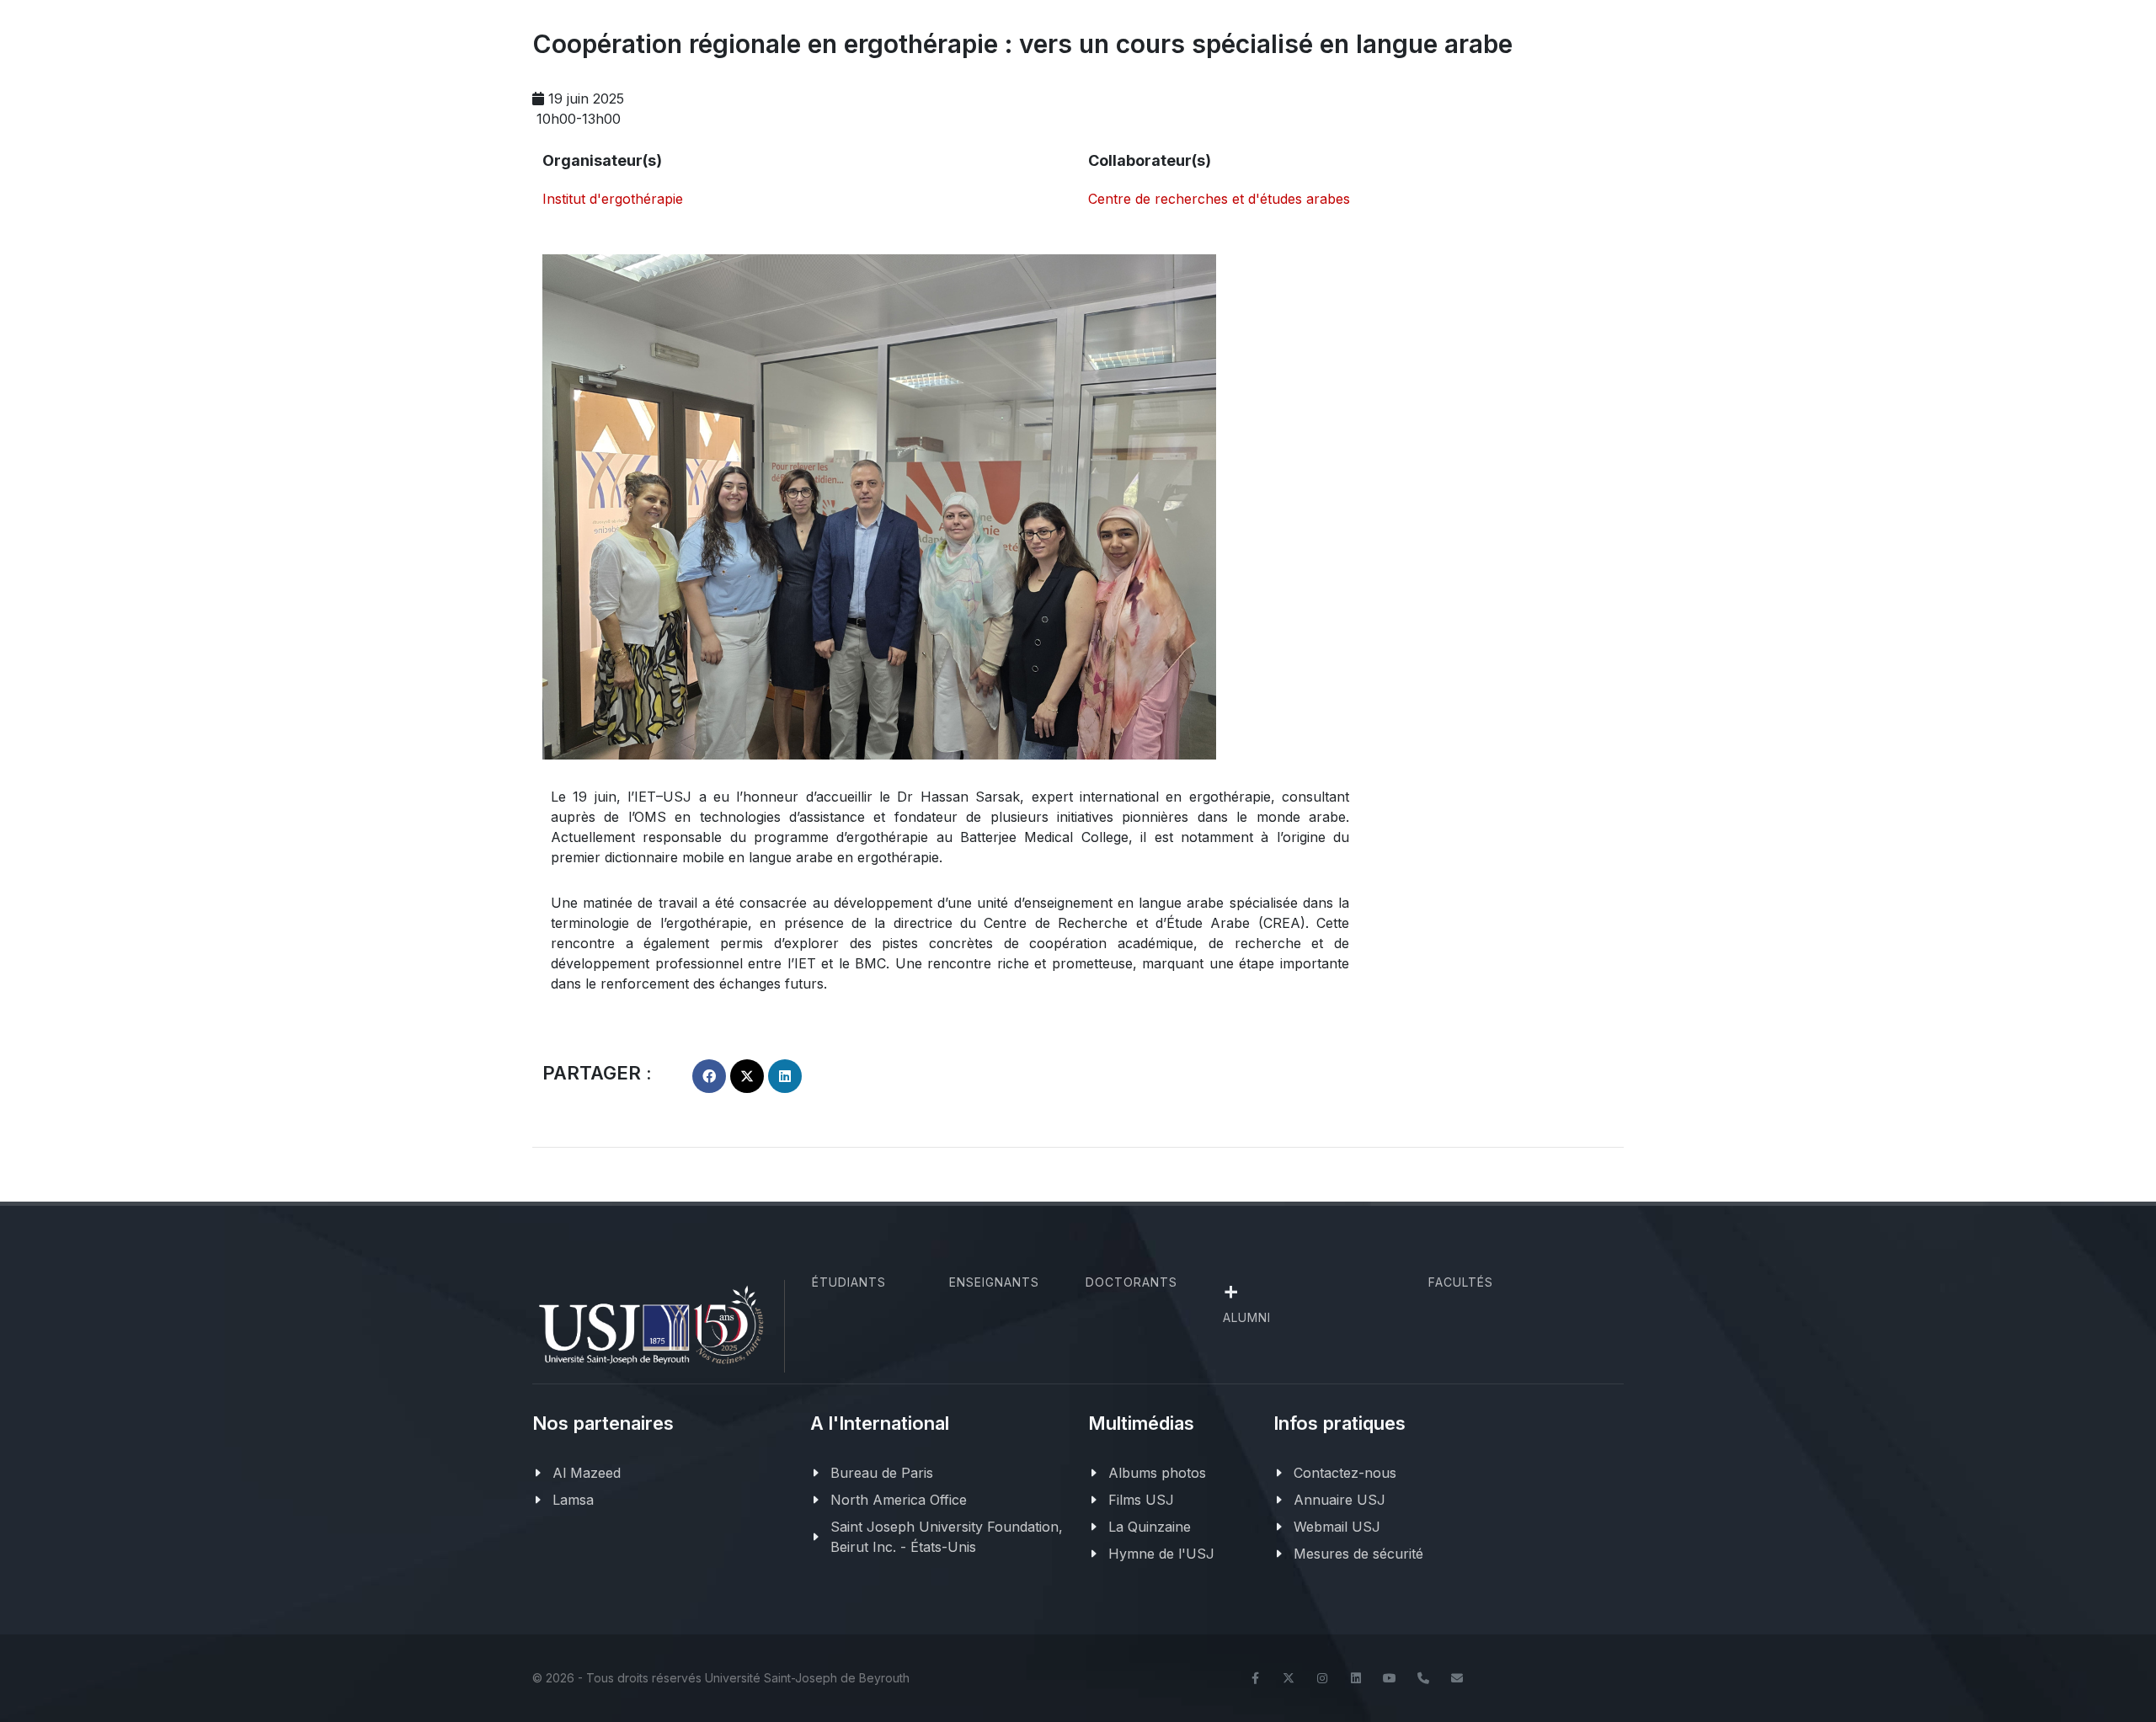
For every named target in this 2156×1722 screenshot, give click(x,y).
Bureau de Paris (882, 1473)
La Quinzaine (1150, 1527)
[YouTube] (1390, 1678)
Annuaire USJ (1339, 1500)
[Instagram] (1322, 1678)
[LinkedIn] (1356, 1678)
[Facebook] (1255, 1678)
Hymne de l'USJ (1161, 1554)
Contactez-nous (1345, 1473)
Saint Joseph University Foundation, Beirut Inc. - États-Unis (947, 1537)
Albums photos (1157, 1473)
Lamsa (573, 1500)
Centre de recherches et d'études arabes (1219, 199)
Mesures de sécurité (1358, 1554)
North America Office (899, 1500)
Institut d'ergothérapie (613, 199)
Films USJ (1141, 1500)
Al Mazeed (587, 1473)
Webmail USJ (1337, 1527)
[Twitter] (1289, 1678)
